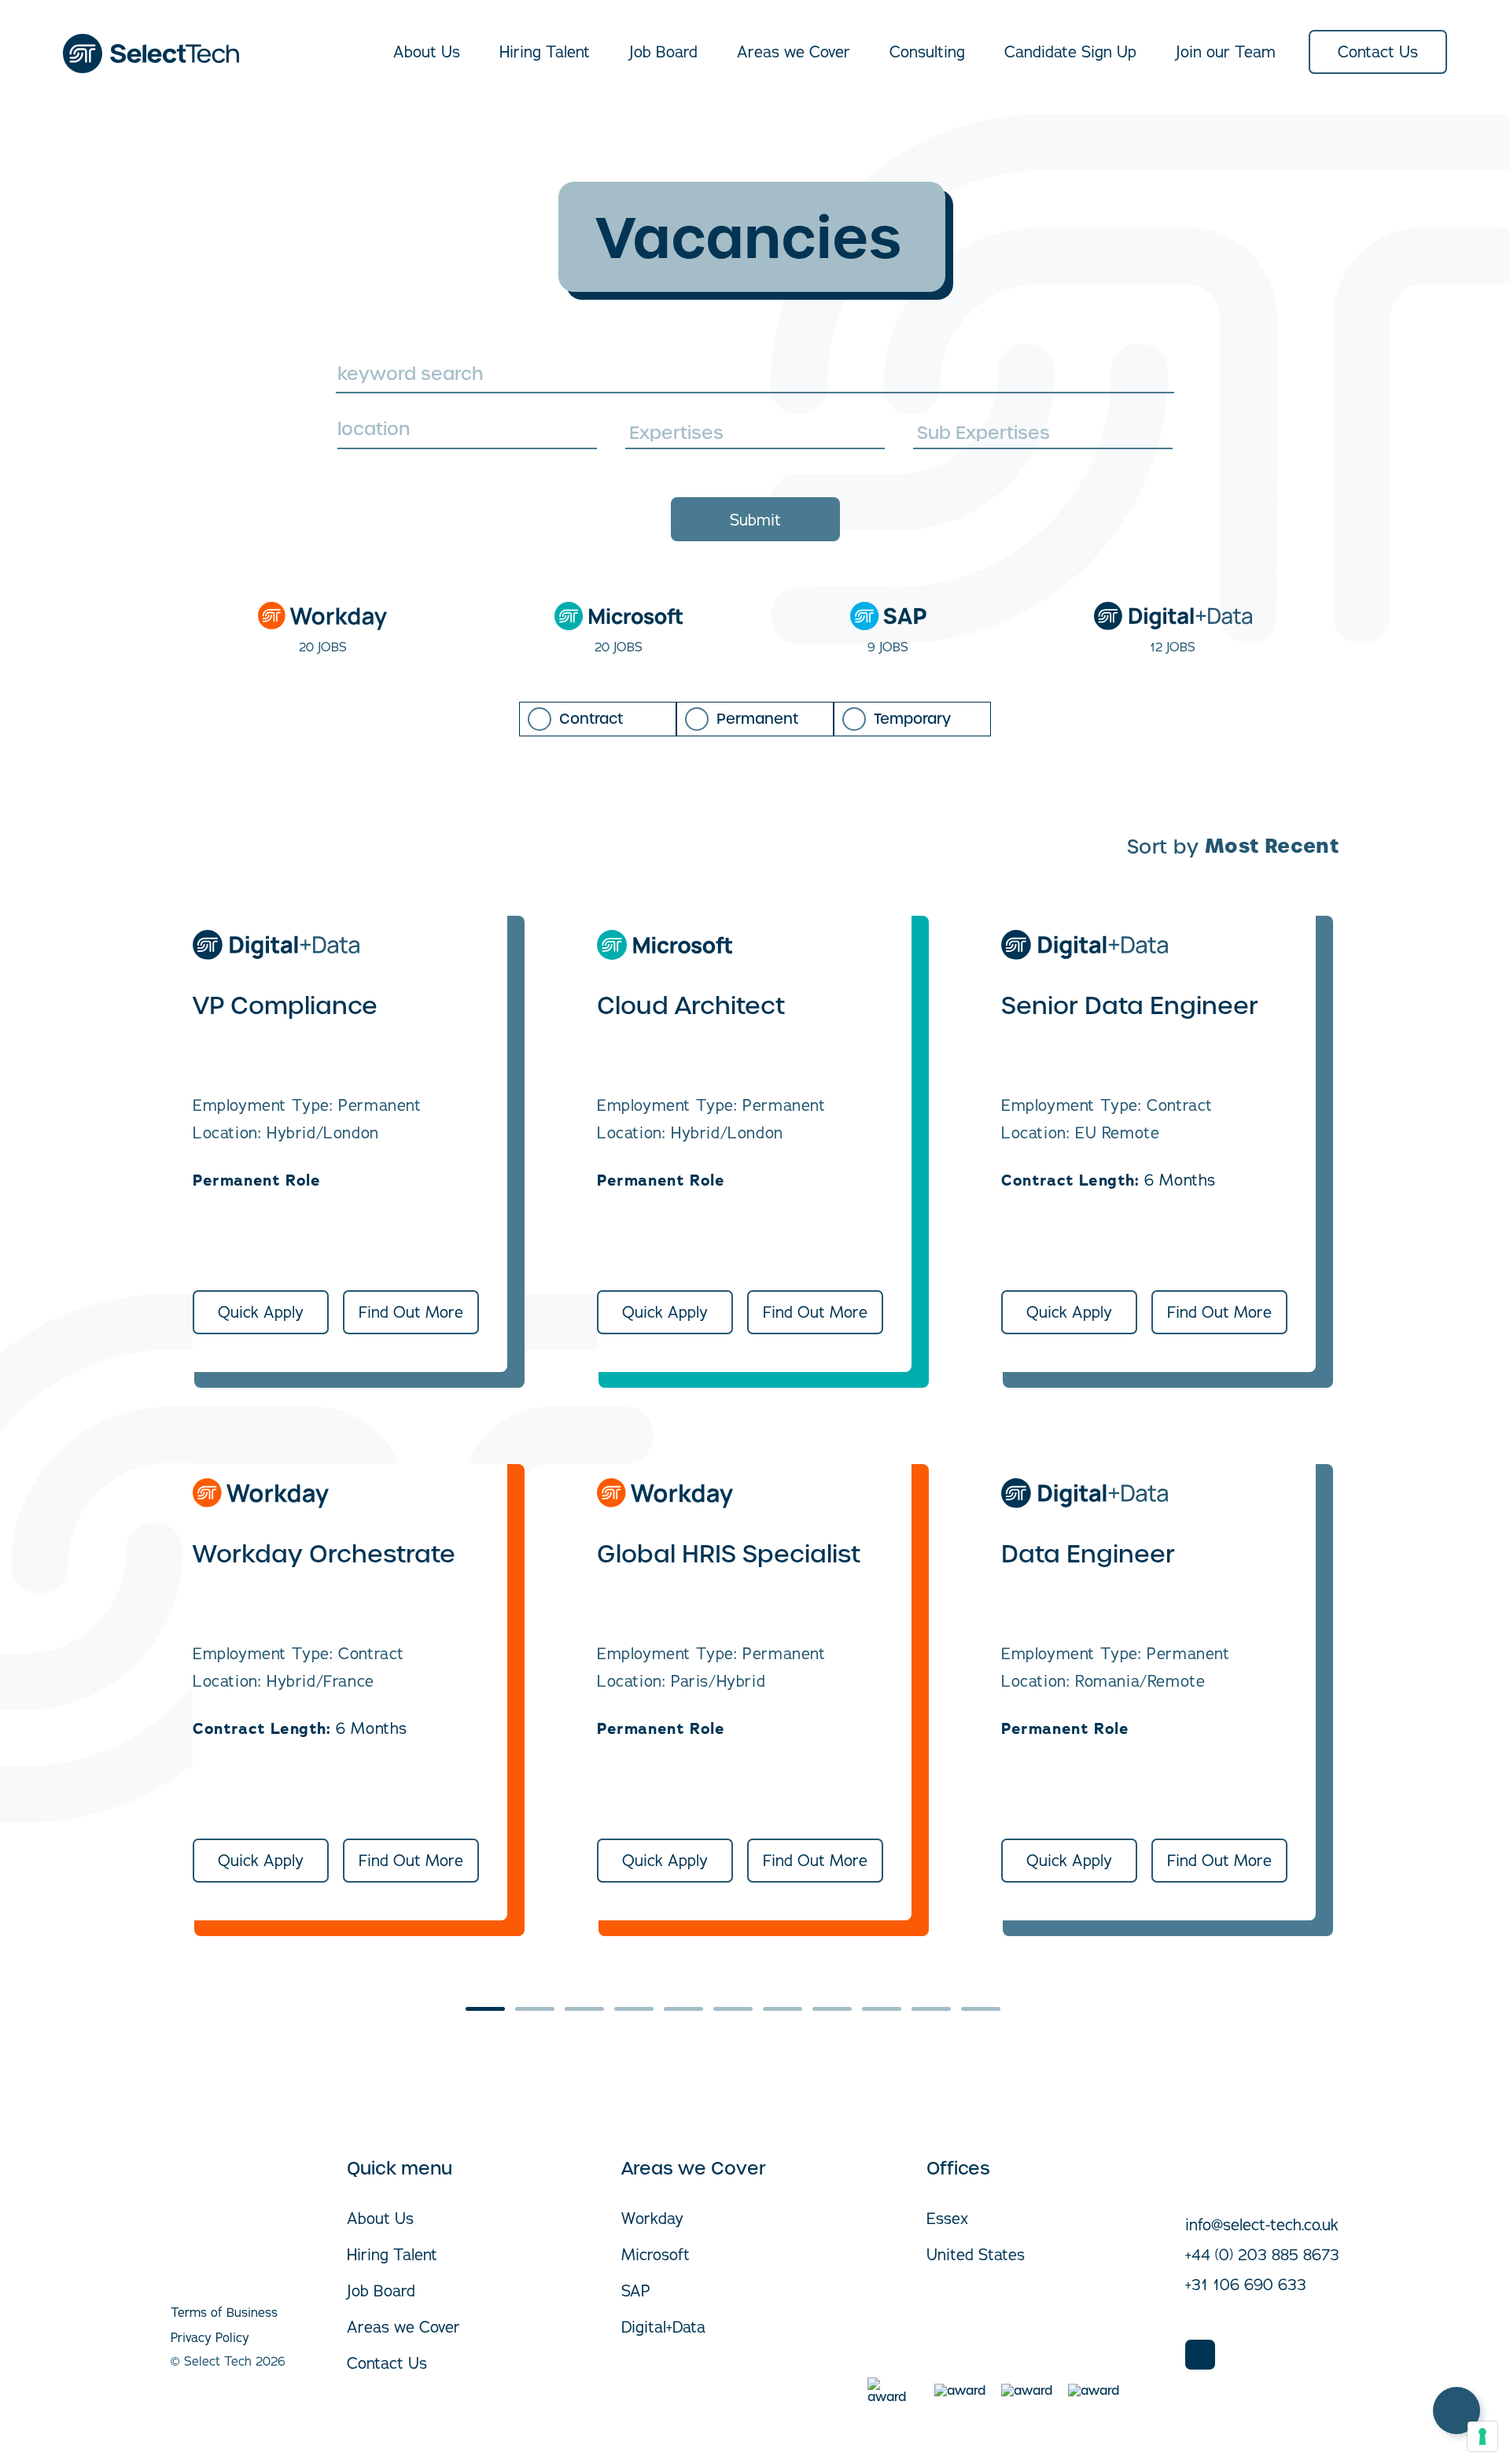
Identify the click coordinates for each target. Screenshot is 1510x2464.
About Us (427, 52)
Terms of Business (224, 2312)
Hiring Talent (545, 52)
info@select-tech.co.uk (1262, 2224)
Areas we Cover (794, 52)
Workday (652, 2218)
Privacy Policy (210, 2337)
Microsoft (656, 2254)
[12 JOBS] (1173, 616)
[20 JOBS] (322, 616)
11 (981, 2009)
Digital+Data (663, 2327)
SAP (636, 2291)
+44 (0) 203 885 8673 (1262, 2254)
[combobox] (467, 433)
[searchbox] (757, 431)
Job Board (663, 52)
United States (976, 2254)
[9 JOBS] (888, 616)
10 (931, 2009)
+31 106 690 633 (1246, 2284)
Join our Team (1226, 52)
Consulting (927, 52)
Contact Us (1378, 52)
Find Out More (411, 1312)
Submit (755, 520)
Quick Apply (261, 1312)
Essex (947, 2218)
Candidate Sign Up (1070, 52)
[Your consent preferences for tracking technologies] (1482, 2436)
